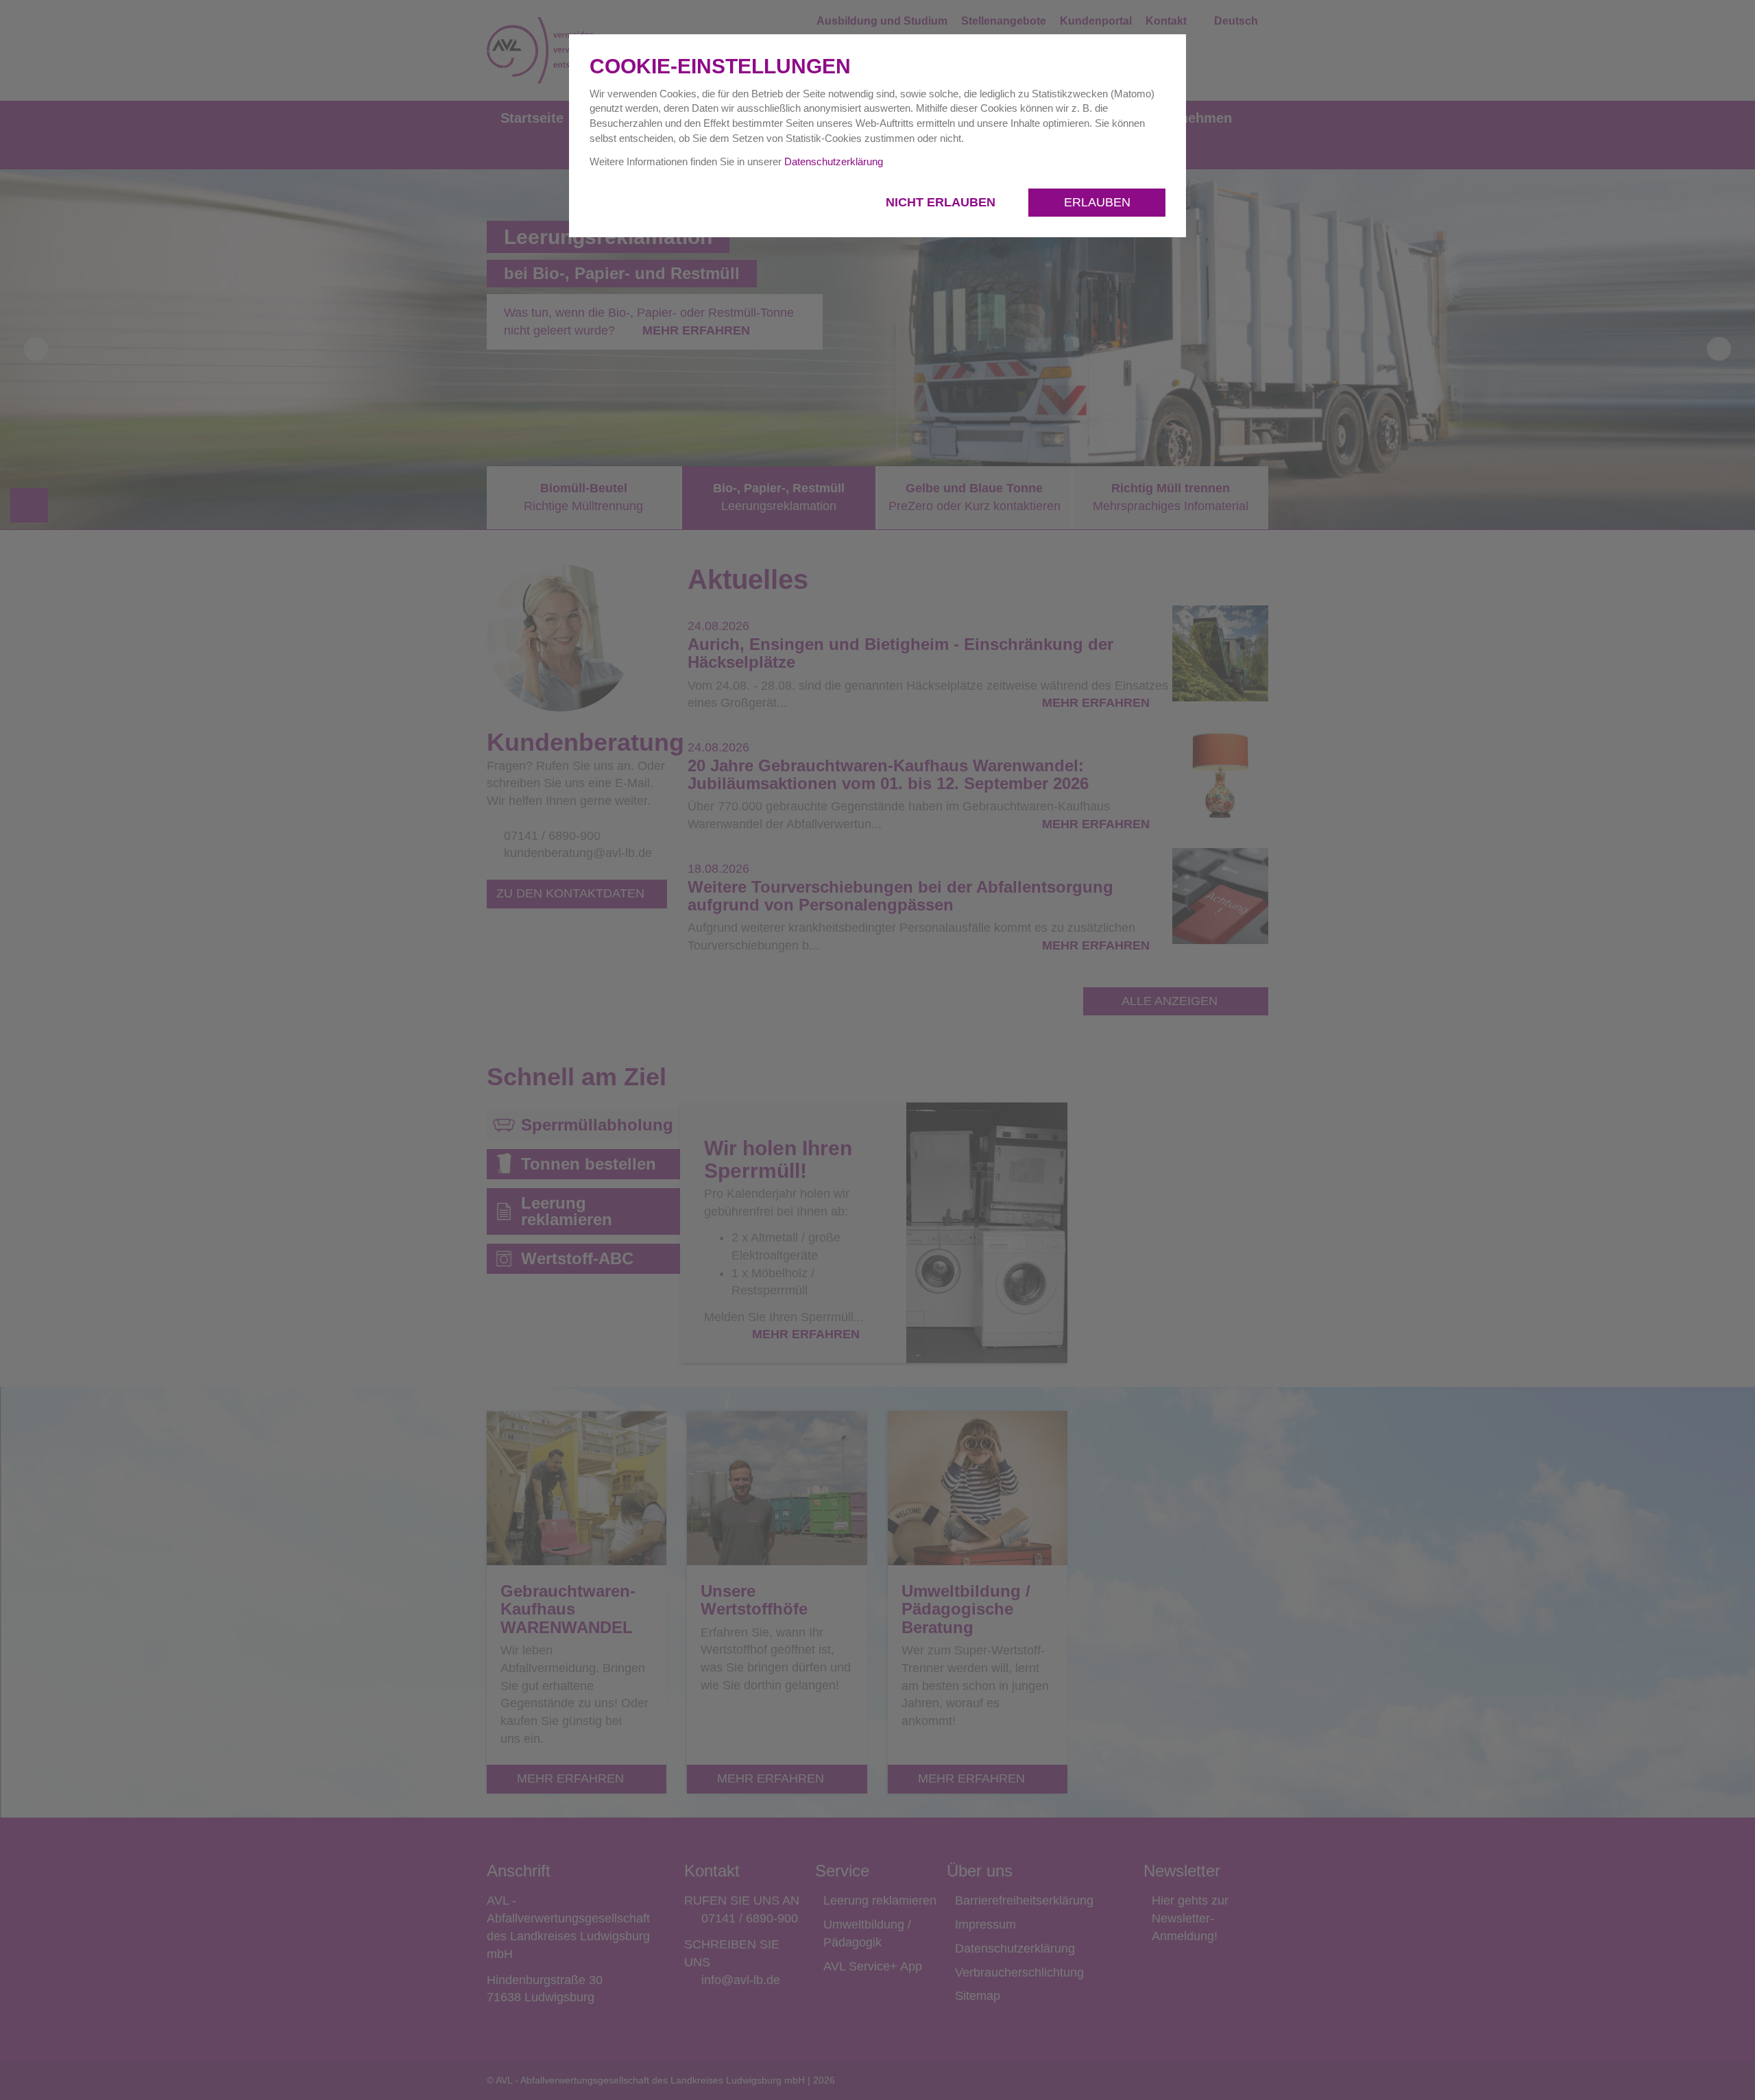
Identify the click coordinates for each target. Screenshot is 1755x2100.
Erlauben (1097, 202)
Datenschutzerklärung (834, 161)
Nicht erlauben (942, 202)
